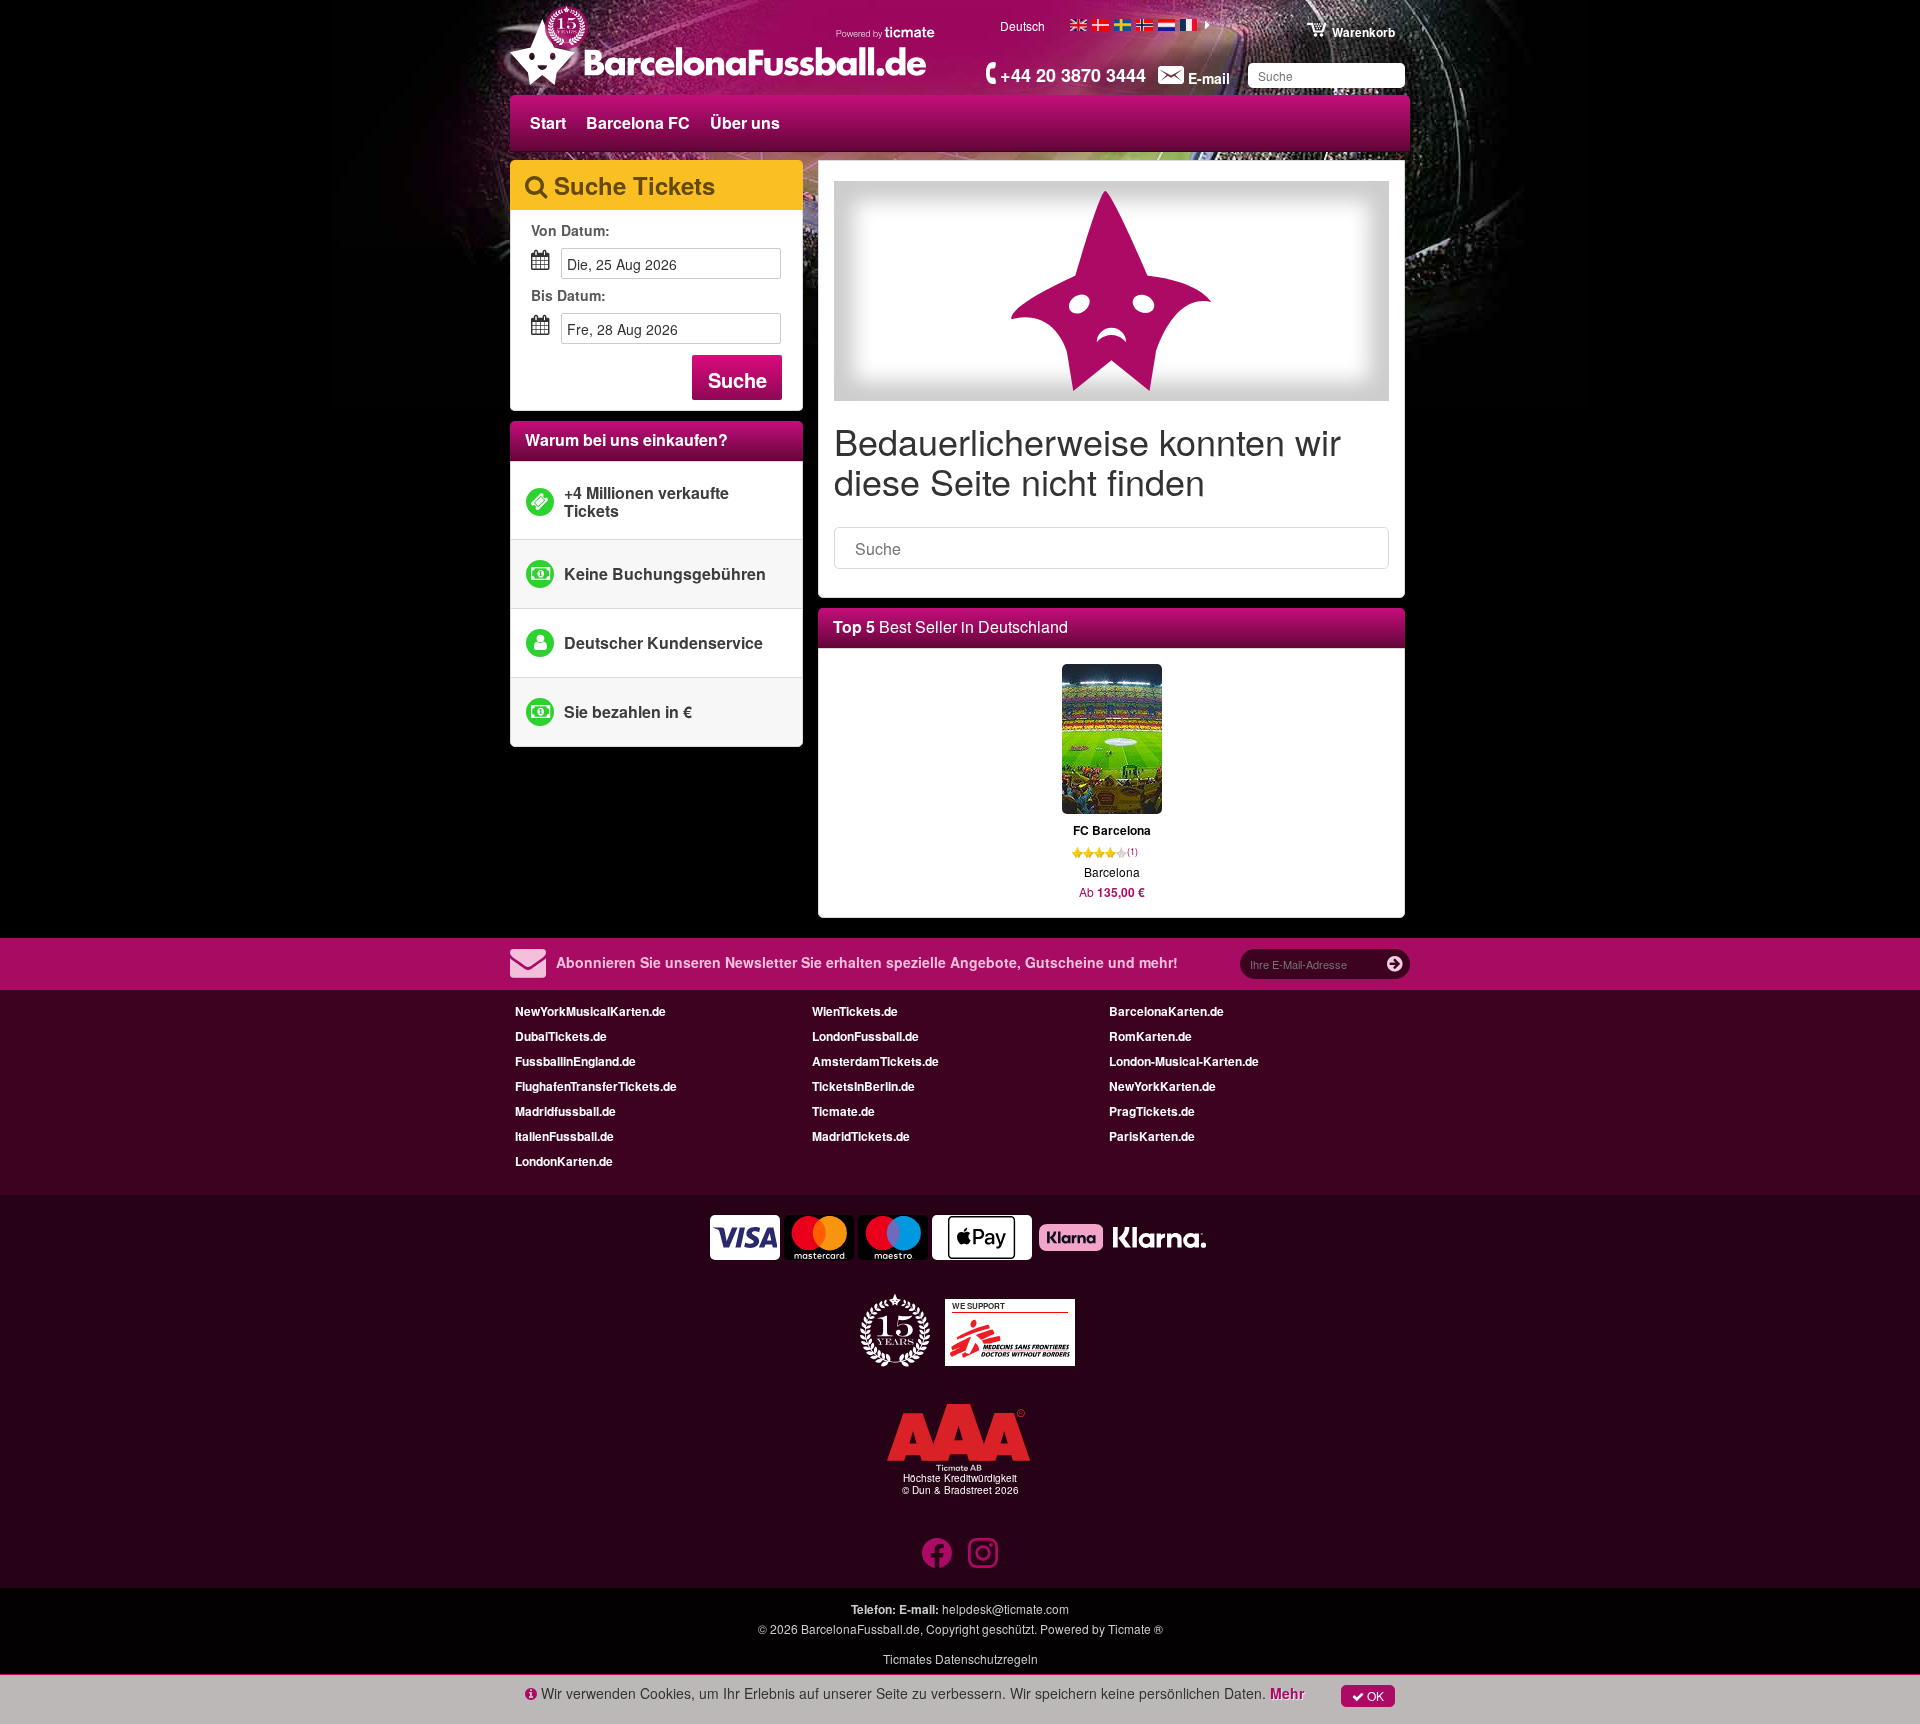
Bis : (568, 295)
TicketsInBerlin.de (863, 1086)
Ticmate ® (1135, 1628)
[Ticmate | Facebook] (937, 1553)
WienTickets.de (855, 1011)
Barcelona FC (638, 122)
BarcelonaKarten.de (1166, 1011)
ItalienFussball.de (564, 1136)
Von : (570, 230)
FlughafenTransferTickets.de (596, 1086)
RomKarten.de (1150, 1036)
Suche (737, 379)
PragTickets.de (1152, 1111)
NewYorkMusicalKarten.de (590, 1011)
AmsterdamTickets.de (875, 1061)
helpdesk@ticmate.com (1005, 1608)
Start (548, 122)
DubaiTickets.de (561, 1036)
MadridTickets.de (861, 1136)
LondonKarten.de (564, 1161)
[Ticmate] (886, 32)
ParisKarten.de (1152, 1136)
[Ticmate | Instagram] (983, 1553)
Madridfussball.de (565, 1111)
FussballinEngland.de (575, 1061)
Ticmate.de (843, 1111)
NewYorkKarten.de (1162, 1086)
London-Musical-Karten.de (1184, 1061)
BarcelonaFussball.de (860, 1628)
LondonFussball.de (865, 1036)
